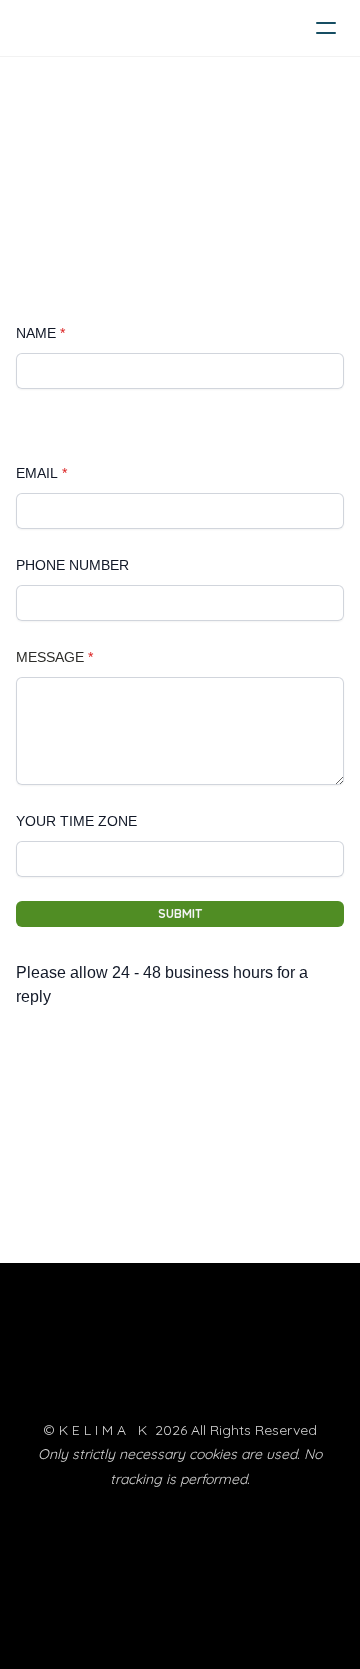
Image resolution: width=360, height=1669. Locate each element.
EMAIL (37, 473)
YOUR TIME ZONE (76, 821)
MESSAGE (50, 657)
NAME (36, 333)
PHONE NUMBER (72, 565)
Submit (180, 913)
